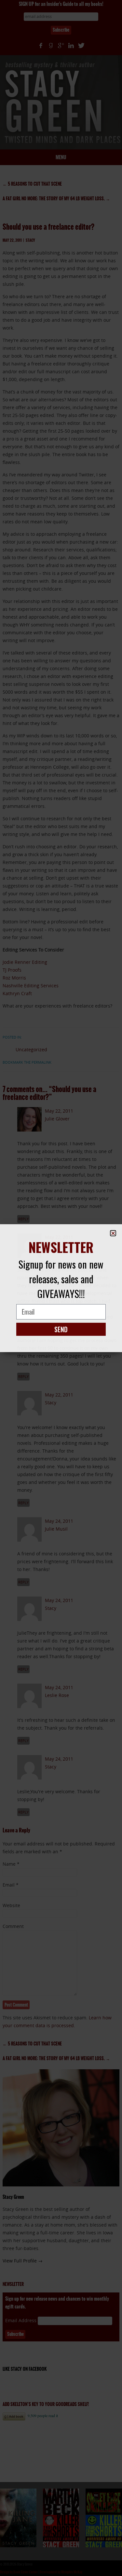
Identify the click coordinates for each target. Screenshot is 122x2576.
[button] (113, 1233)
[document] (61, 1288)
